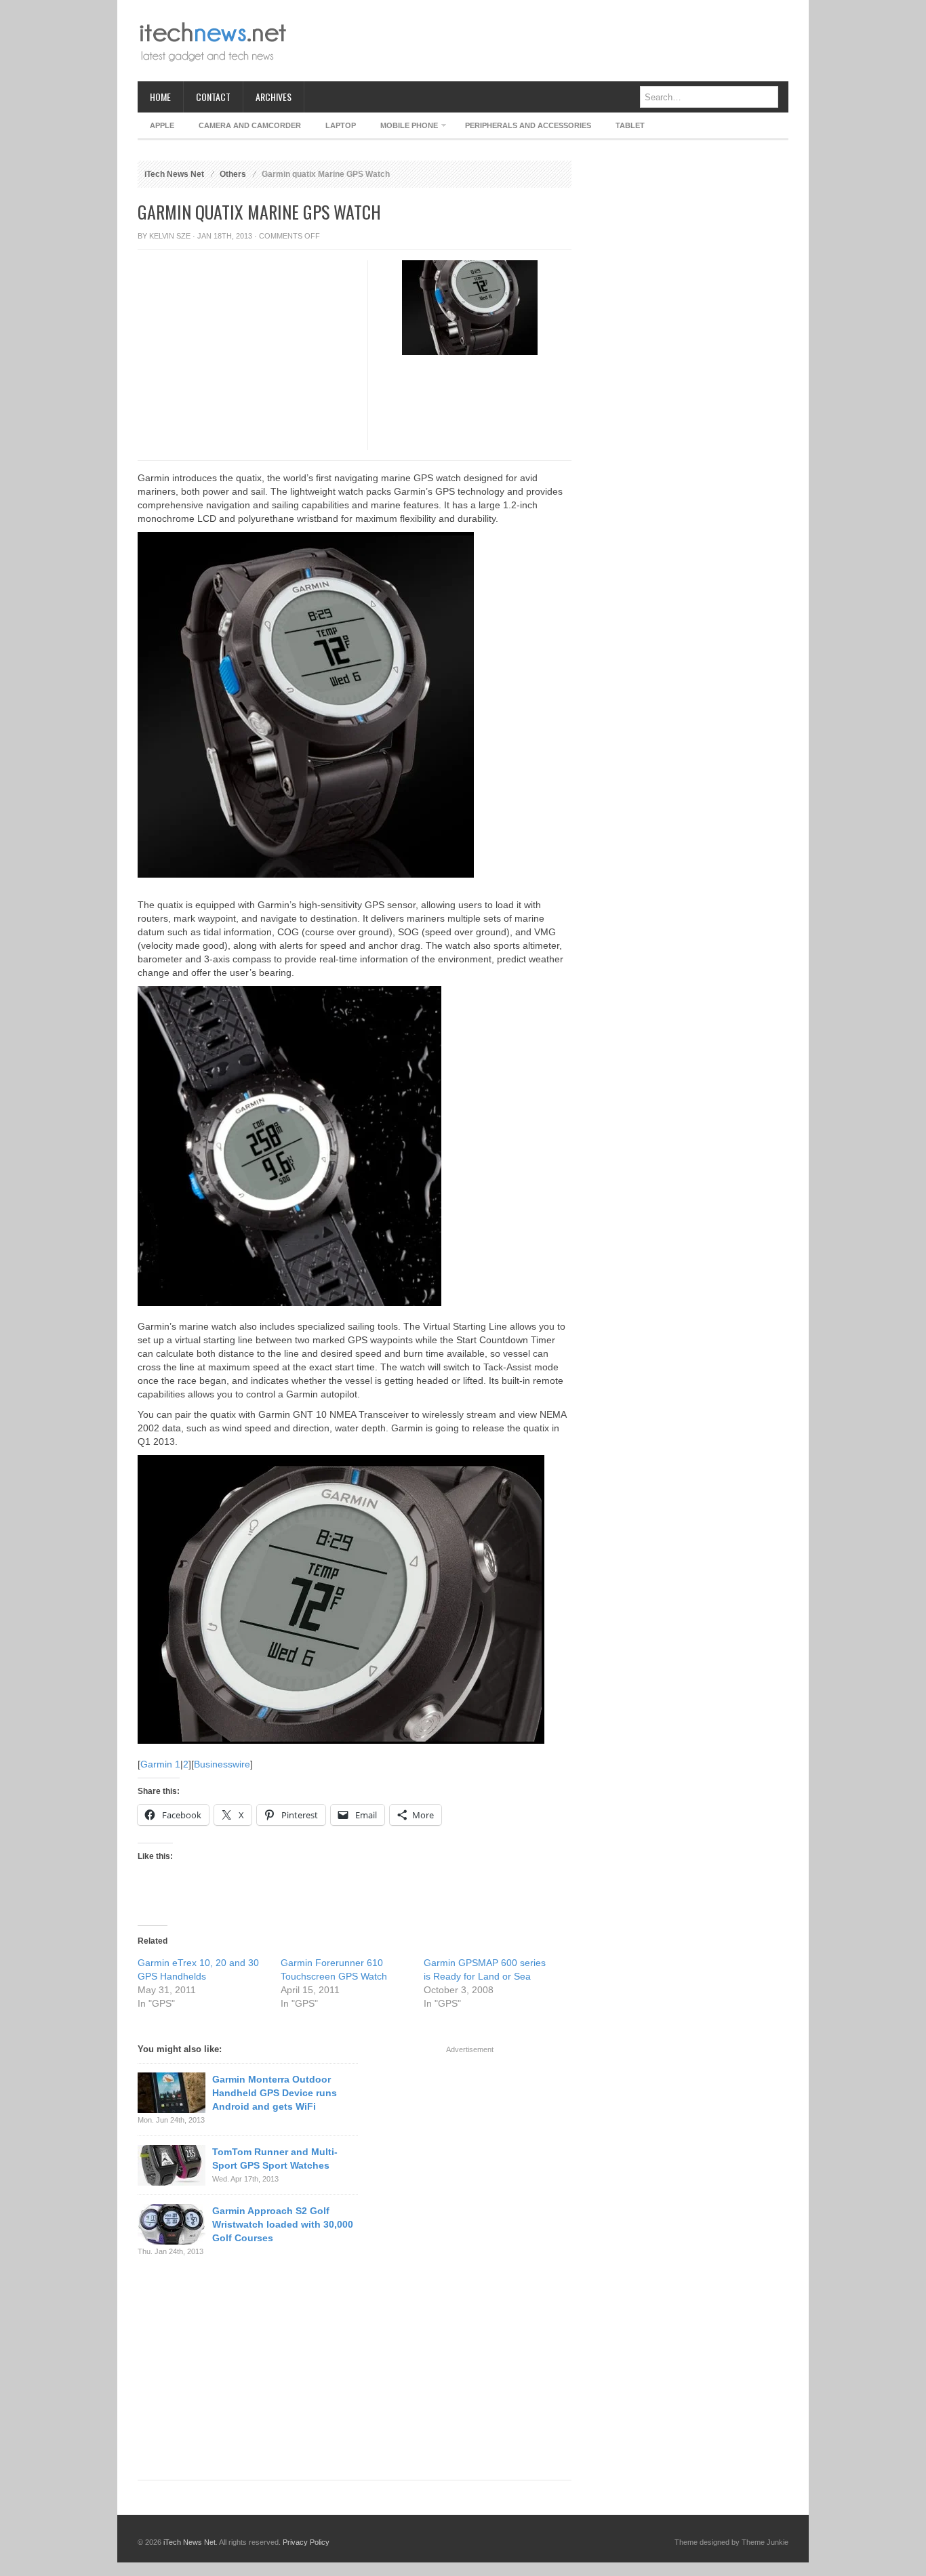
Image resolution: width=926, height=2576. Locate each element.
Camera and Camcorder (250, 125)
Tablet (630, 125)
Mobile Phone (403, 128)
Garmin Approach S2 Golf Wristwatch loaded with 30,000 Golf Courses (283, 2224)
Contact (213, 97)
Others (233, 174)
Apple (162, 125)
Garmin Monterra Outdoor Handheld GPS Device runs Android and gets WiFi (275, 2093)
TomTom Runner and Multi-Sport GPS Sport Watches (275, 2159)
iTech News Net (174, 174)
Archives (274, 97)
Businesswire (222, 1764)
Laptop (341, 125)
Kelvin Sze (170, 236)
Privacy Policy (306, 2542)
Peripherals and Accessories (528, 125)
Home (160, 97)
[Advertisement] (542, 41)
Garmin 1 (160, 1764)
